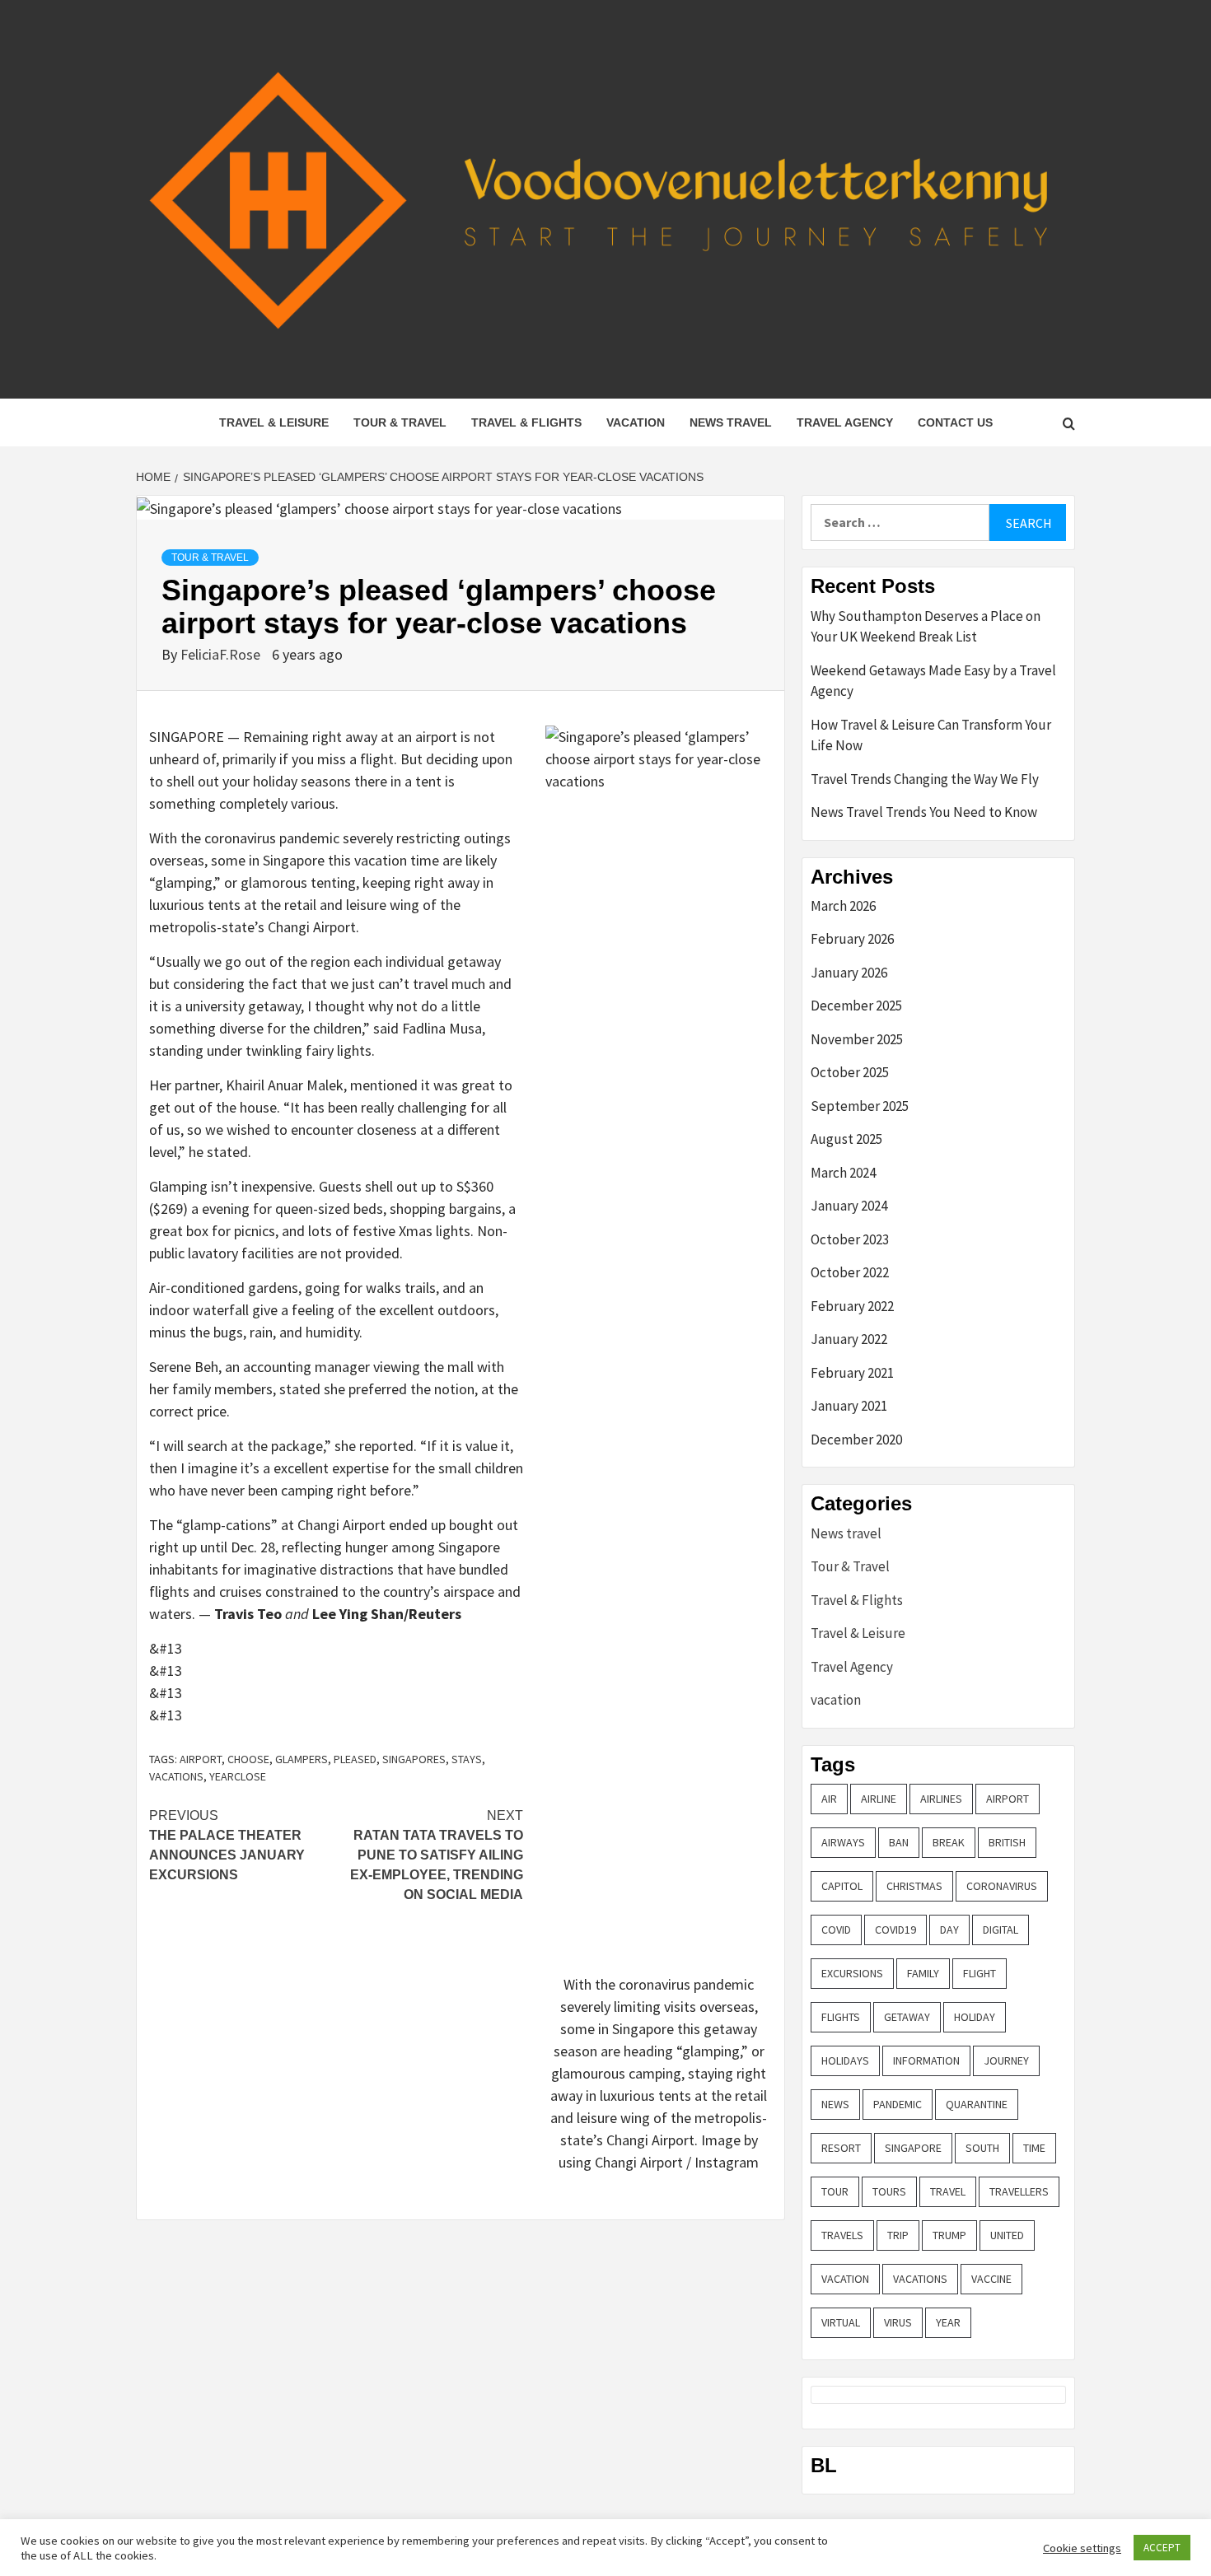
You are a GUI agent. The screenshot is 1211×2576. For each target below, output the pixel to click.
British (1007, 1842)
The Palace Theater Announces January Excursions (227, 1845)
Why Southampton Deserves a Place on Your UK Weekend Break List (926, 627)
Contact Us (955, 422)
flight (980, 1973)
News (835, 2104)
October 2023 (850, 1239)
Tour (835, 2191)
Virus (898, 2322)
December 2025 (856, 1006)
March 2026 (843, 906)
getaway (907, 2017)
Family (923, 1973)
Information (926, 2060)
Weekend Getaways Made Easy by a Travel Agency (933, 681)
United (1007, 2235)
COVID (836, 1930)
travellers (1019, 2191)
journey (1006, 2060)
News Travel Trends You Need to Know (924, 812)
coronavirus (1002, 1886)
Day (949, 1930)
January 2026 (849, 973)
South (982, 2148)
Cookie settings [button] (1082, 2548)
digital (1001, 1930)
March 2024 (843, 1173)
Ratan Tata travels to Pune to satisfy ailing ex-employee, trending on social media (437, 1855)
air (829, 1799)
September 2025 (860, 1106)
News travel (731, 422)
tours (889, 2191)
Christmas (914, 1886)
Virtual (841, 2322)
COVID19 (895, 1930)
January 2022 (849, 1339)
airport (201, 1759)
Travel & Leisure (274, 422)
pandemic (898, 2104)
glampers (302, 1759)
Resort (841, 2148)
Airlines (941, 1799)
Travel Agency (845, 422)
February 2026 (852, 939)
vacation (636, 422)
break (949, 1842)
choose (248, 1759)
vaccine (991, 2279)
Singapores (414, 1759)
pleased (355, 1759)
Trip (898, 2235)
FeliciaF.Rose (222, 654)
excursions (852, 1973)
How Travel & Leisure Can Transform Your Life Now (931, 735)
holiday (975, 2017)
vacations (176, 1776)
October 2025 (850, 1072)
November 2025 (857, 1039)
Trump (949, 2235)
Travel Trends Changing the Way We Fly (925, 779)
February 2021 (852, 1373)
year (948, 2322)
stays (467, 1759)
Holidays (845, 2060)
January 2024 (849, 1206)
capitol (842, 1886)
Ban (899, 1842)
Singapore (913, 2148)
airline (879, 1799)
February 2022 (852, 1306)
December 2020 (856, 1440)
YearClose (238, 1776)
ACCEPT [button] (1162, 2548)
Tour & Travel (400, 422)
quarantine (977, 2104)
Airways (843, 1842)
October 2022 (850, 1272)
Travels (842, 2235)
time (1034, 2148)
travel (948, 2191)
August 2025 (846, 1139)
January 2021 (849, 1406)
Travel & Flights (526, 422)
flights (841, 2017)
